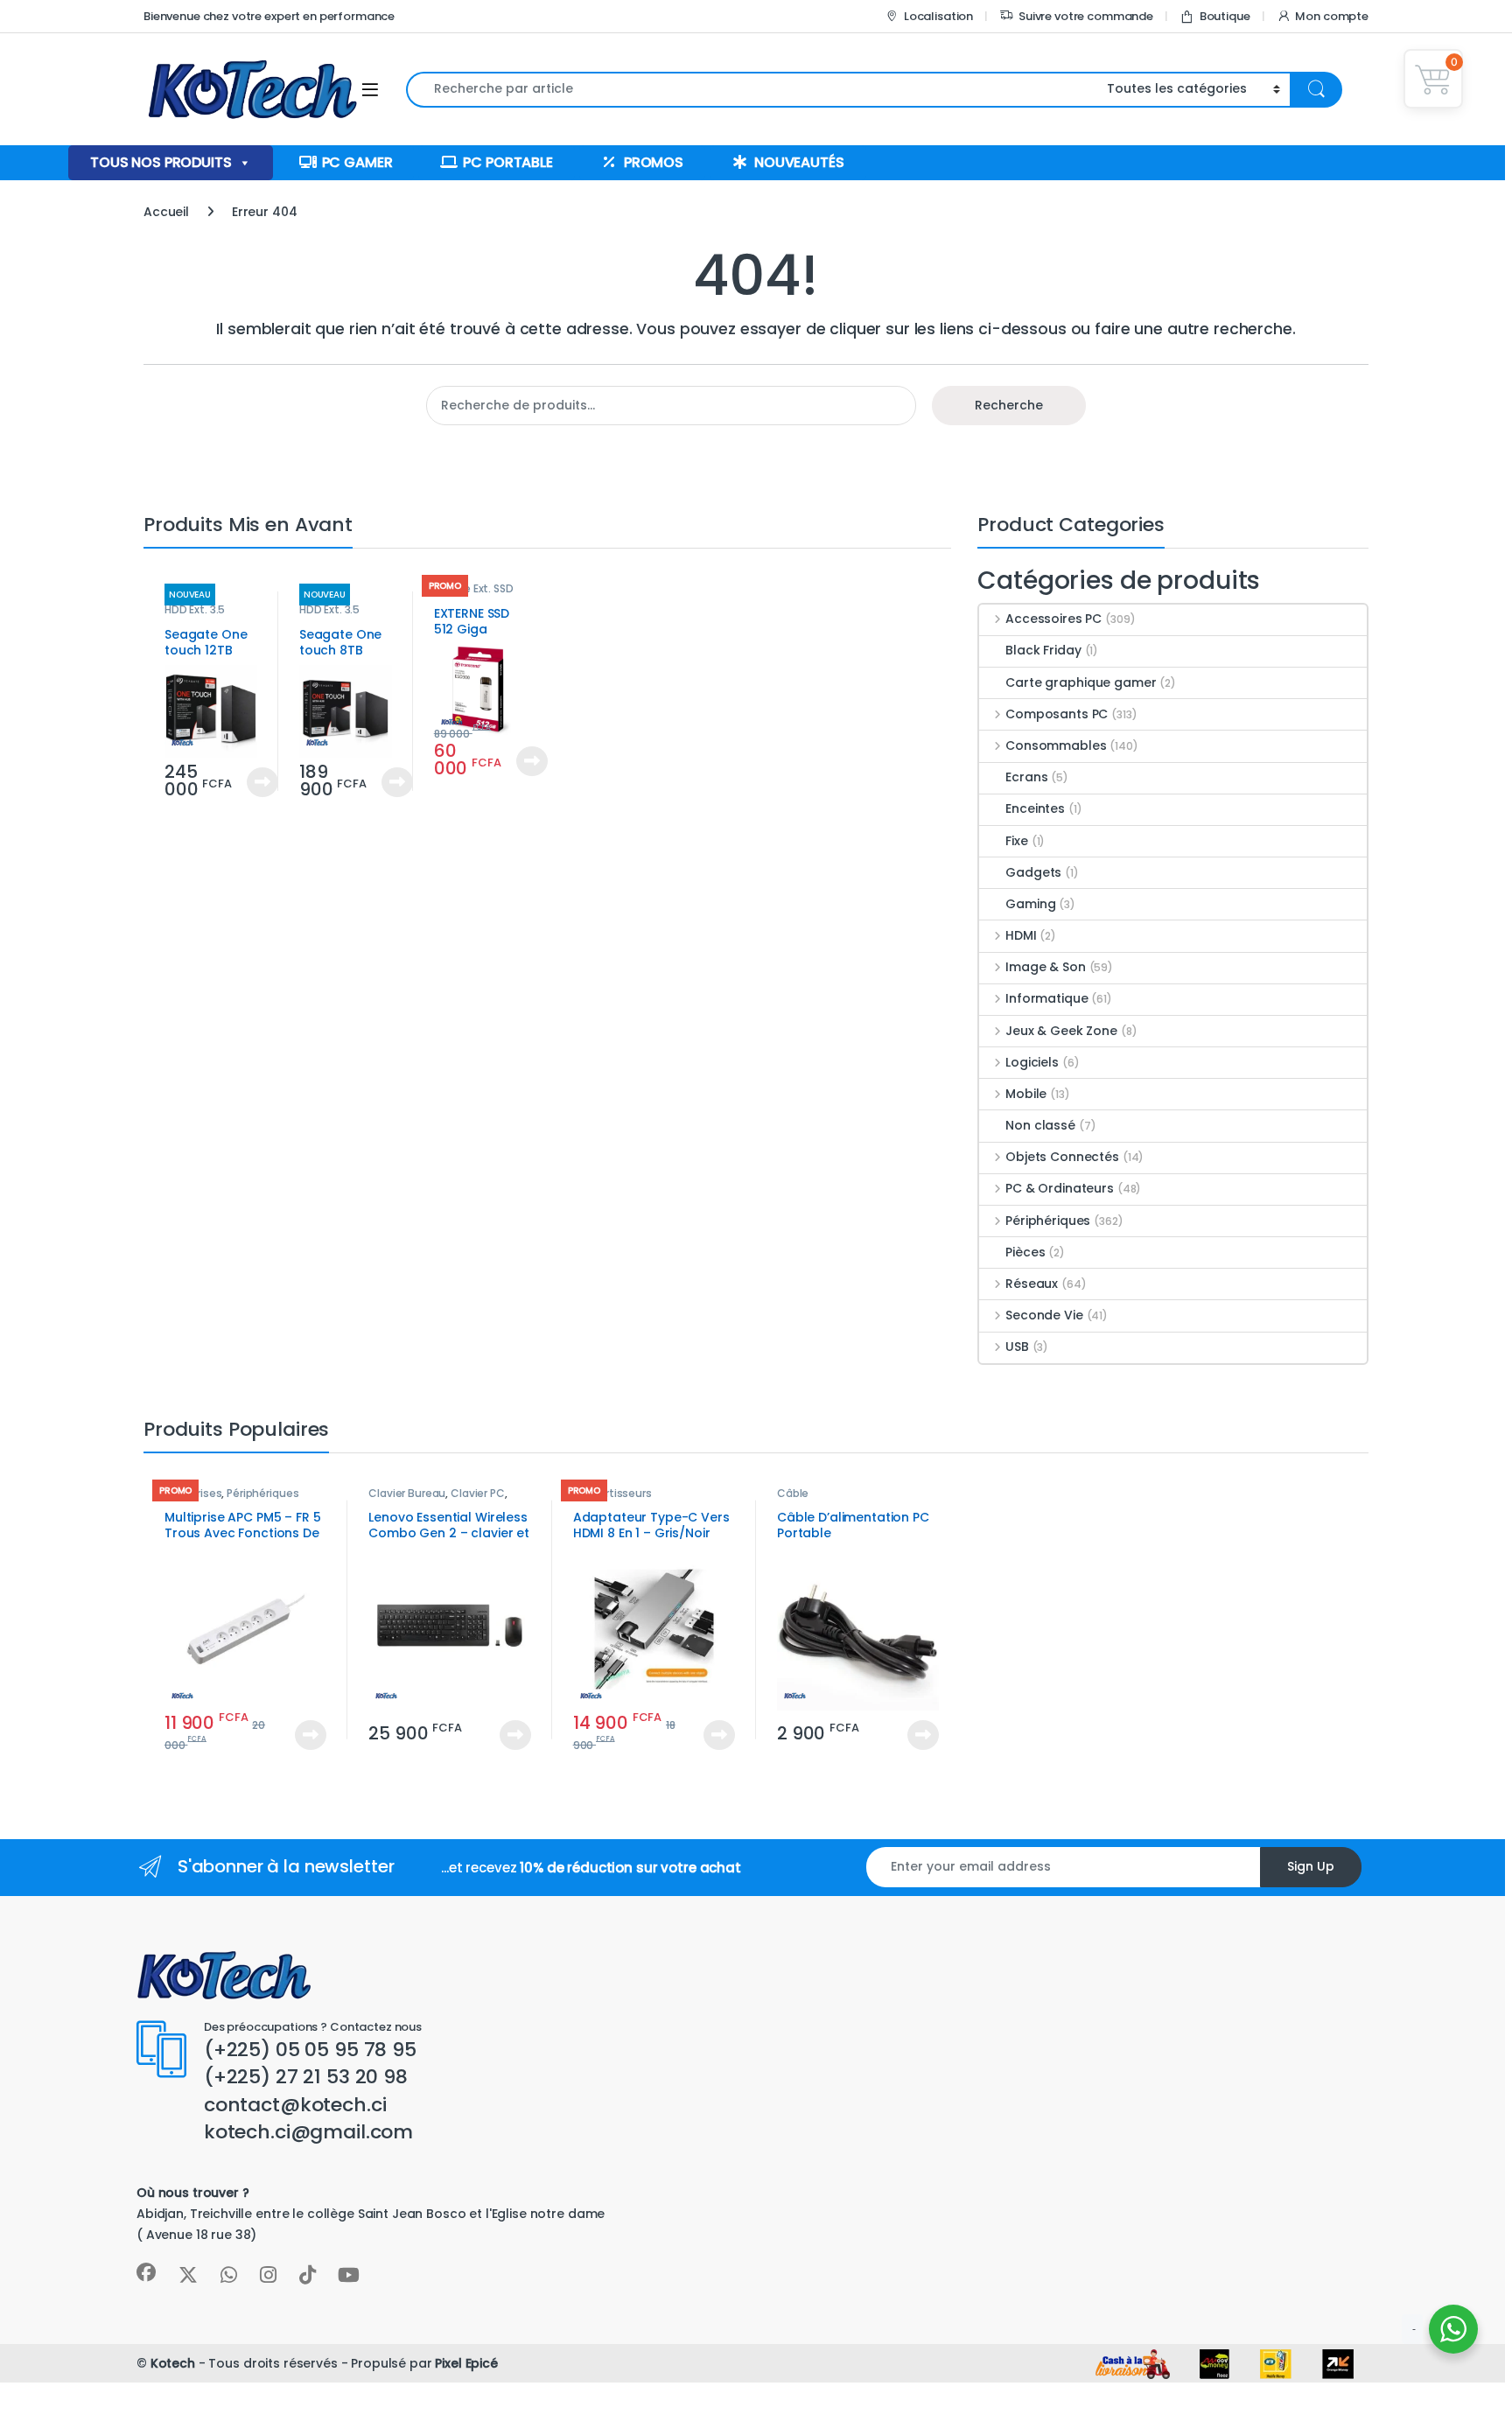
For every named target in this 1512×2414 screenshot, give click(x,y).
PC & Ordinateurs (1060, 1188)
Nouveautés (799, 162)
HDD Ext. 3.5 (195, 609)
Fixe (1016, 841)
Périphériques (1048, 1221)
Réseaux (1032, 1284)
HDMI (1021, 935)
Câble (793, 1493)
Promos (654, 162)
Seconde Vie (1044, 1315)
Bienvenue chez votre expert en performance (269, 16)
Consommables (1056, 745)
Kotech (173, 2363)
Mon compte (1332, 16)
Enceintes (1035, 808)
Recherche (1009, 405)
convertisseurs (612, 1493)
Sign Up (1311, 1866)
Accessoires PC (1053, 619)
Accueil (166, 212)
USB (1017, 1347)
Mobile (1026, 1094)
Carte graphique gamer (1081, 682)
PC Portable (507, 162)
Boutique (1225, 16)
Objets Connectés (1062, 1157)
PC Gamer (357, 162)
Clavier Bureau (407, 1493)
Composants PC (1057, 714)
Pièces (1025, 1252)
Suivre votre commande (1086, 16)
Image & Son (1045, 967)
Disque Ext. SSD (474, 588)
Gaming (1030, 904)
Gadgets (1033, 872)
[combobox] (752, 90)
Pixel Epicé (466, 2363)
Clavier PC (478, 1493)
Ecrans (1026, 777)
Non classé (1040, 1125)
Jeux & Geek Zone (1061, 1031)
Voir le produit (255, 782)
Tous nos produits (161, 162)
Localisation (938, 16)
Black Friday (1043, 650)
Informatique (1046, 998)
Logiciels (1032, 1062)
